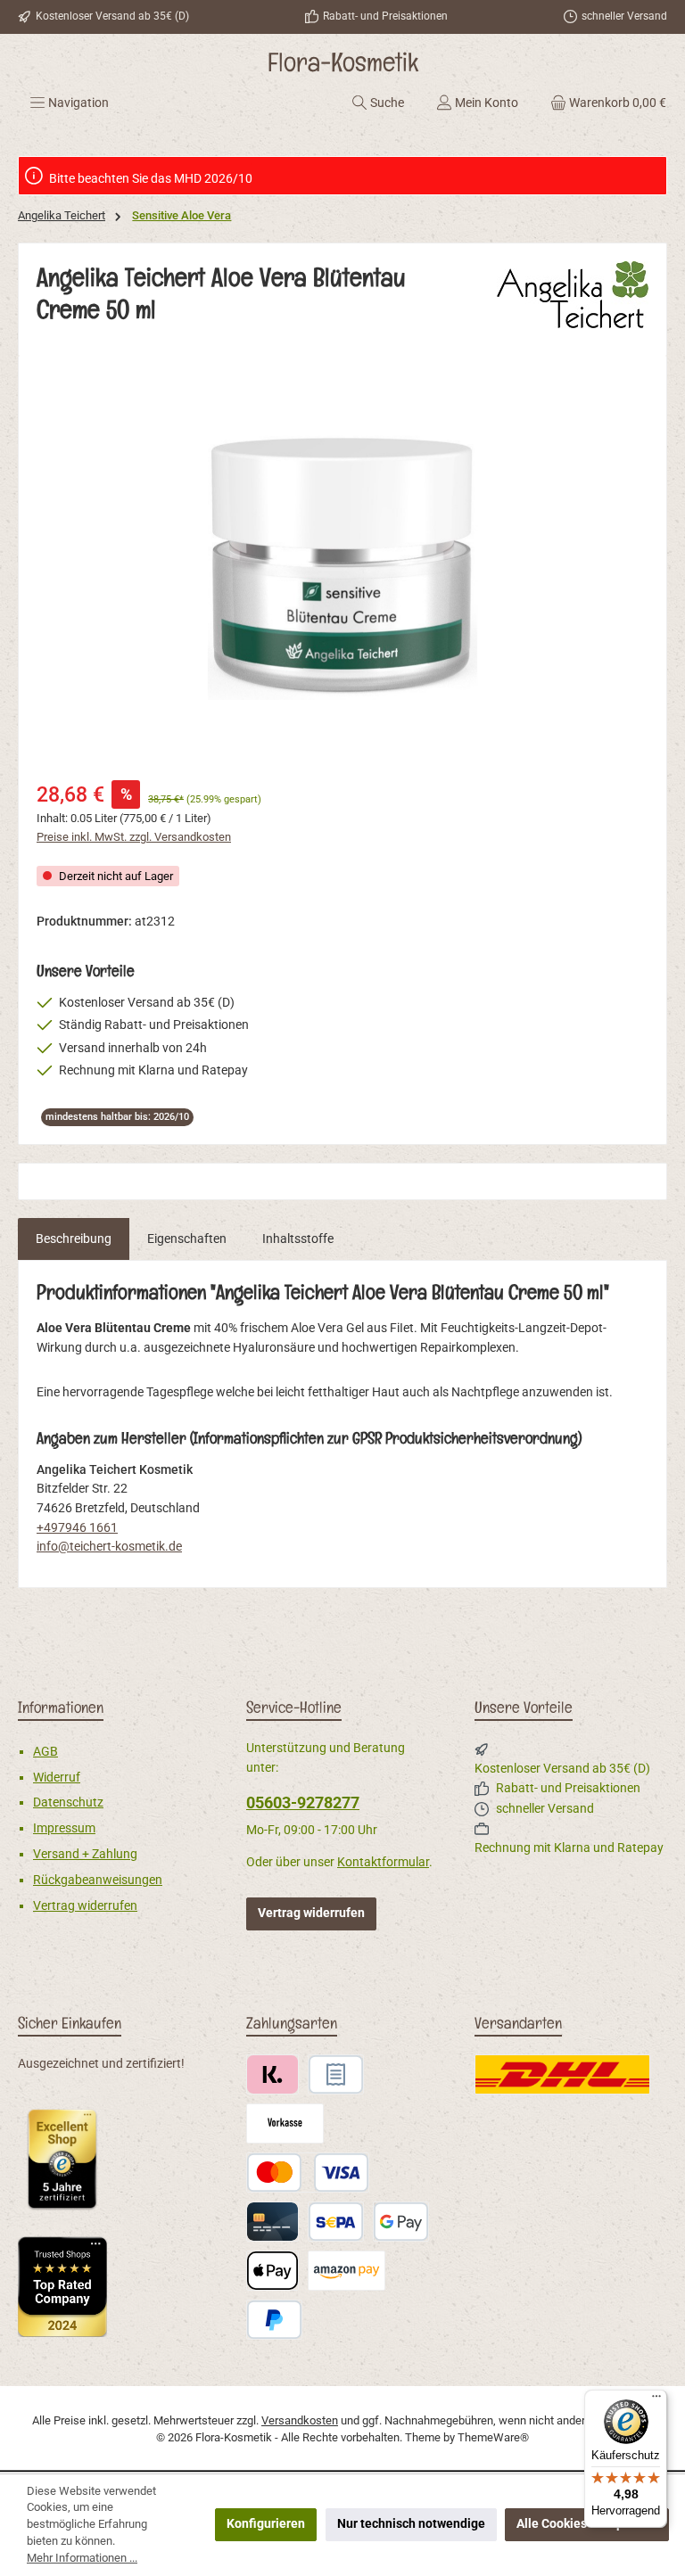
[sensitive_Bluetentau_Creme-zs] (342, 566)
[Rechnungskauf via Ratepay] (336, 2074)
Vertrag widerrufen (85, 1906)
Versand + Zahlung (85, 1854)
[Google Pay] (401, 2222)
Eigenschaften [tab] (187, 1239)
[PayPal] (274, 2320)
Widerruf (57, 1778)
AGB (45, 1752)
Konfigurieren (266, 2524)
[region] (342, 565)
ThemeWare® (493, 2437)
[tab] (74, 1239)
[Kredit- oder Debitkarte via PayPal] (308, 2173)
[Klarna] (272, 2074)
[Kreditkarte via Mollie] (272, 2222)
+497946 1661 (77, 1528)
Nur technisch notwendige (411, 2524)
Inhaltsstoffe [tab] (298, 1239)
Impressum (64, 1828)
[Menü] (656, 2400)
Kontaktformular (383, 1862)
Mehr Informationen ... (82, 2558)
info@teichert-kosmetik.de (109, 1547)
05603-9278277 (303, 1802)
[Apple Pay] (272, 2271)
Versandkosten (300, 2420)
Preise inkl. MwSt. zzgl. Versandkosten (134, 837)
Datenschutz (68, 1802)
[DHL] (562, 2074)
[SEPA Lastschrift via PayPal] (336, 2222)
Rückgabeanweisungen (98, 1880)
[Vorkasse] (285, 2123)
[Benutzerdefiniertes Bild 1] (62, 2159)
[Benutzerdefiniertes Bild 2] (62, 2287)
